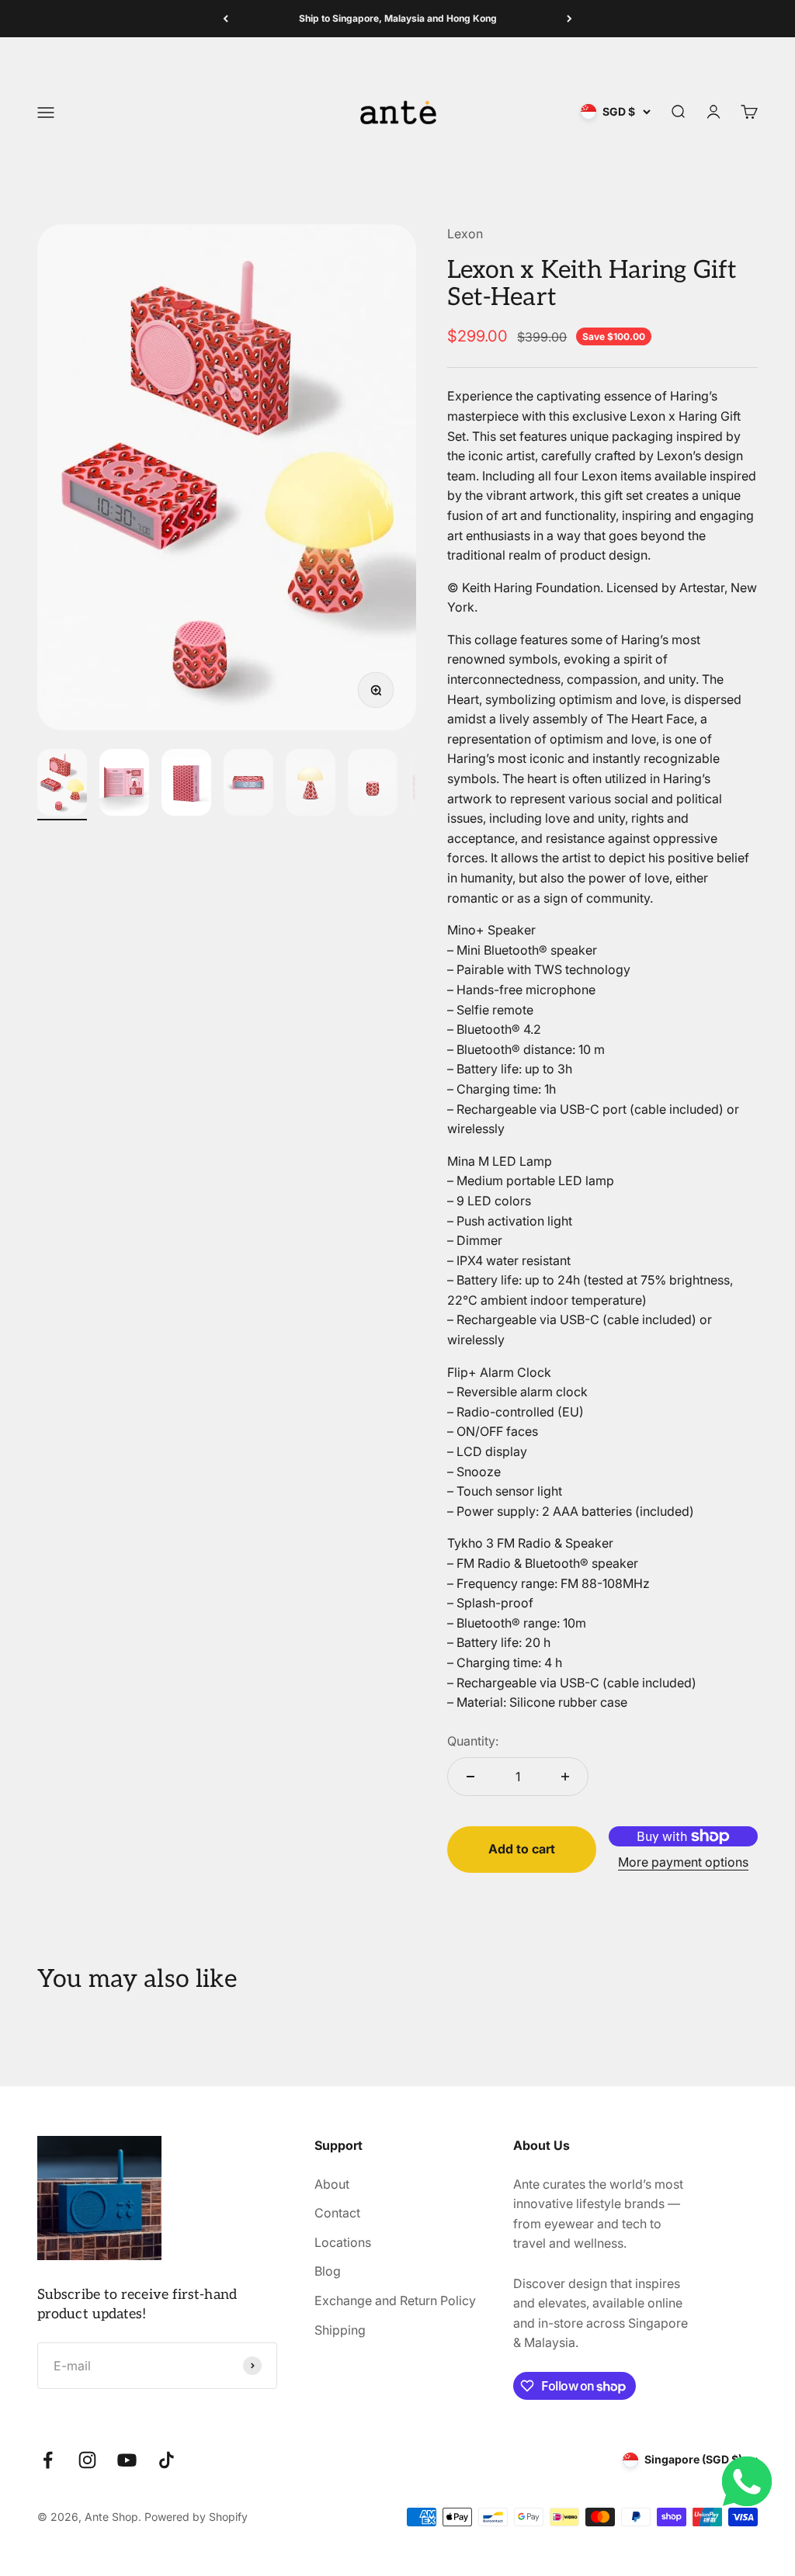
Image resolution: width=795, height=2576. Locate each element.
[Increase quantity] (565, 1777)
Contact (337, 2213)
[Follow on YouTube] (127, 2460)
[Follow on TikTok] (167, 2460)
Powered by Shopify (196, 2517)
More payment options (683, 1862)
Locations (343, 2242)
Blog (328, 2271)
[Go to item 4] (248, 785)
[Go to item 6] (373, 785)
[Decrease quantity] (470, 1777)
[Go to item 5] (311, 785)
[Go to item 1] (62, 785)
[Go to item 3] (186, 785)
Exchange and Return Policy (395, 2300)
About (332, 2184)
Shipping (340, 2330)
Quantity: (473, 1741)
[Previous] (226, 19)
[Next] (569, 19)
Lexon (465, 234)
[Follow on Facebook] (48, 2460)
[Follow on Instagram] (87, 2460)
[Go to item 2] (124, 785)
